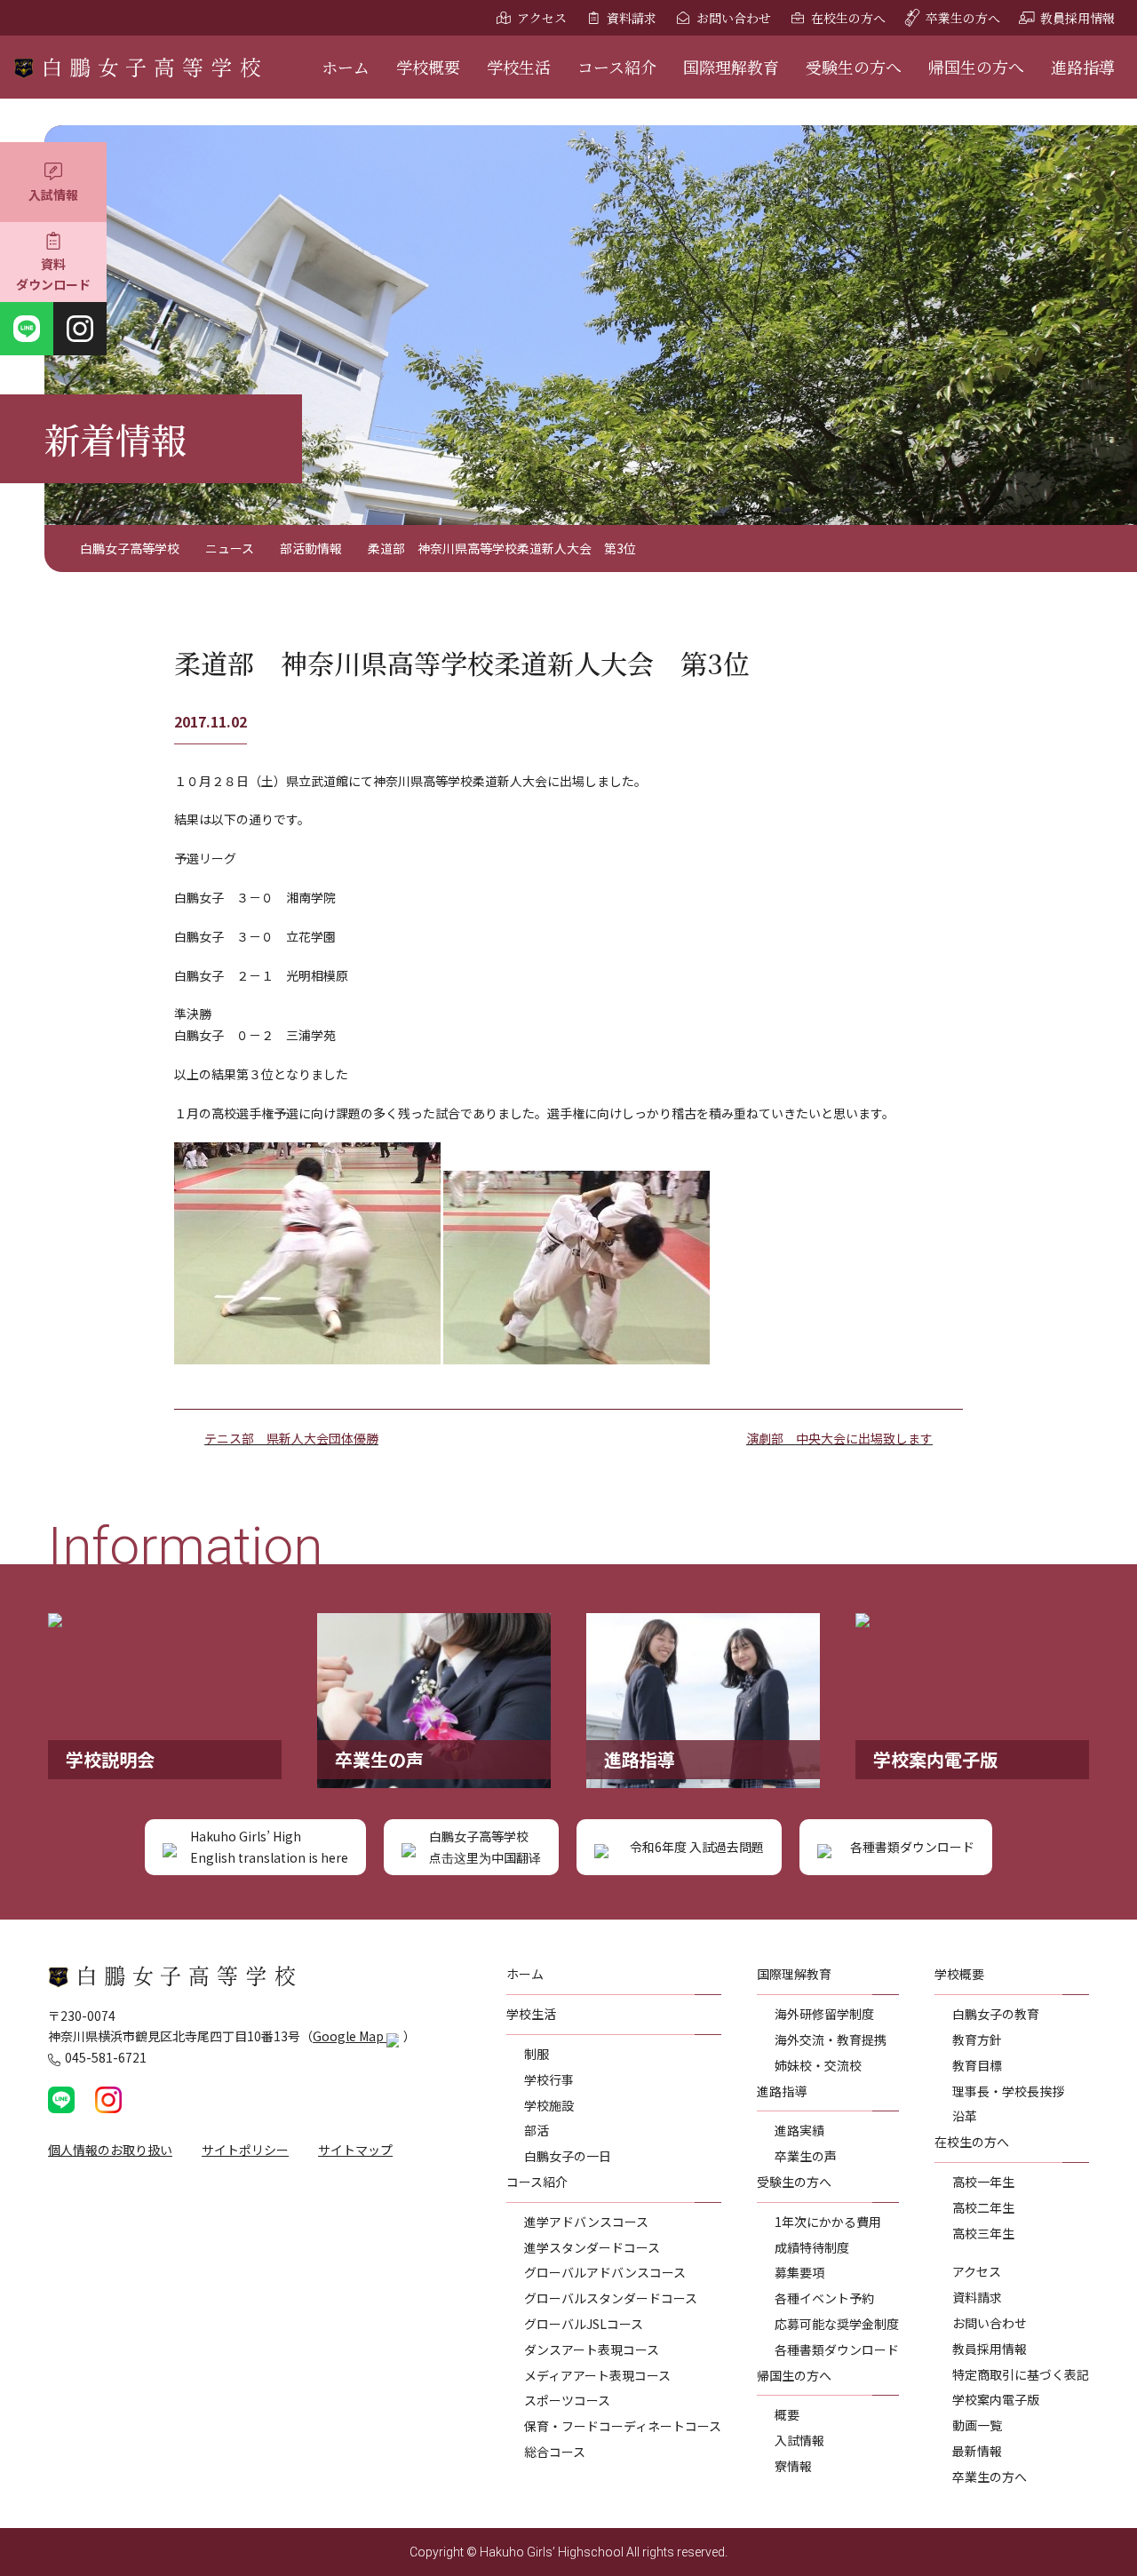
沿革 (965, 2116)
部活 (537, 2130)
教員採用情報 (1077, 18)
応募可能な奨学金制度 (837, 2324)
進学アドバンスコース (586, 2222)
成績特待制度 (812, 2247)
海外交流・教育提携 (831, 2039)
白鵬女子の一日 (568, 2156)
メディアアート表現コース (597, 2375)
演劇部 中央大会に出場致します (839, 1438)
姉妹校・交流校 (818, 2065)
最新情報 (977, 2451)
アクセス (542, 18)
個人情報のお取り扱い (110, 2150)
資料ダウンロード (53, 274)
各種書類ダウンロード (837, 2349)
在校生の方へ (848, 18)
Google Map (350, 2036)
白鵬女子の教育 (996, 2014)
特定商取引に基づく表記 (1021, 2374)
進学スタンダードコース (592, 2247)
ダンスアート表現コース (592, 2349)
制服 (537, 2054)
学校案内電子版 (996, 2399)
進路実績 (799, 2130)
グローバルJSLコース (584, 2324)
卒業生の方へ (963, 18)
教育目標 (977, 2065)
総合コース (555, 2452)
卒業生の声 (806, 2156)
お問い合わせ (734, 18)
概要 (787, 2414)
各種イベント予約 (824, 2298)
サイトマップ (355, 2150)
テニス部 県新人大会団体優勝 (291, 1438)
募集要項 (799, 2272)
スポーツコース (567, 2400)
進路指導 (1083, 67)
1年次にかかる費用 (828, 2222)
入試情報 (53, 195)
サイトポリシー (245, 2150)
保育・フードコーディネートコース (623, 2426)
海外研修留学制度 (824, 2014)
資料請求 (632, 18)
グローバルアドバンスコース (605, 2272)
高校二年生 (983, 2207)
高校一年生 (983, 2182)
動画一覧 (977, 2425)
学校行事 (549, 2079)
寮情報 (793, 2466)
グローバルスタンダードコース (611, 2298)
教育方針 (977, 2039)
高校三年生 (983, 2233)
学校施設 (549, 2105)
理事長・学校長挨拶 (1008, 2091)
